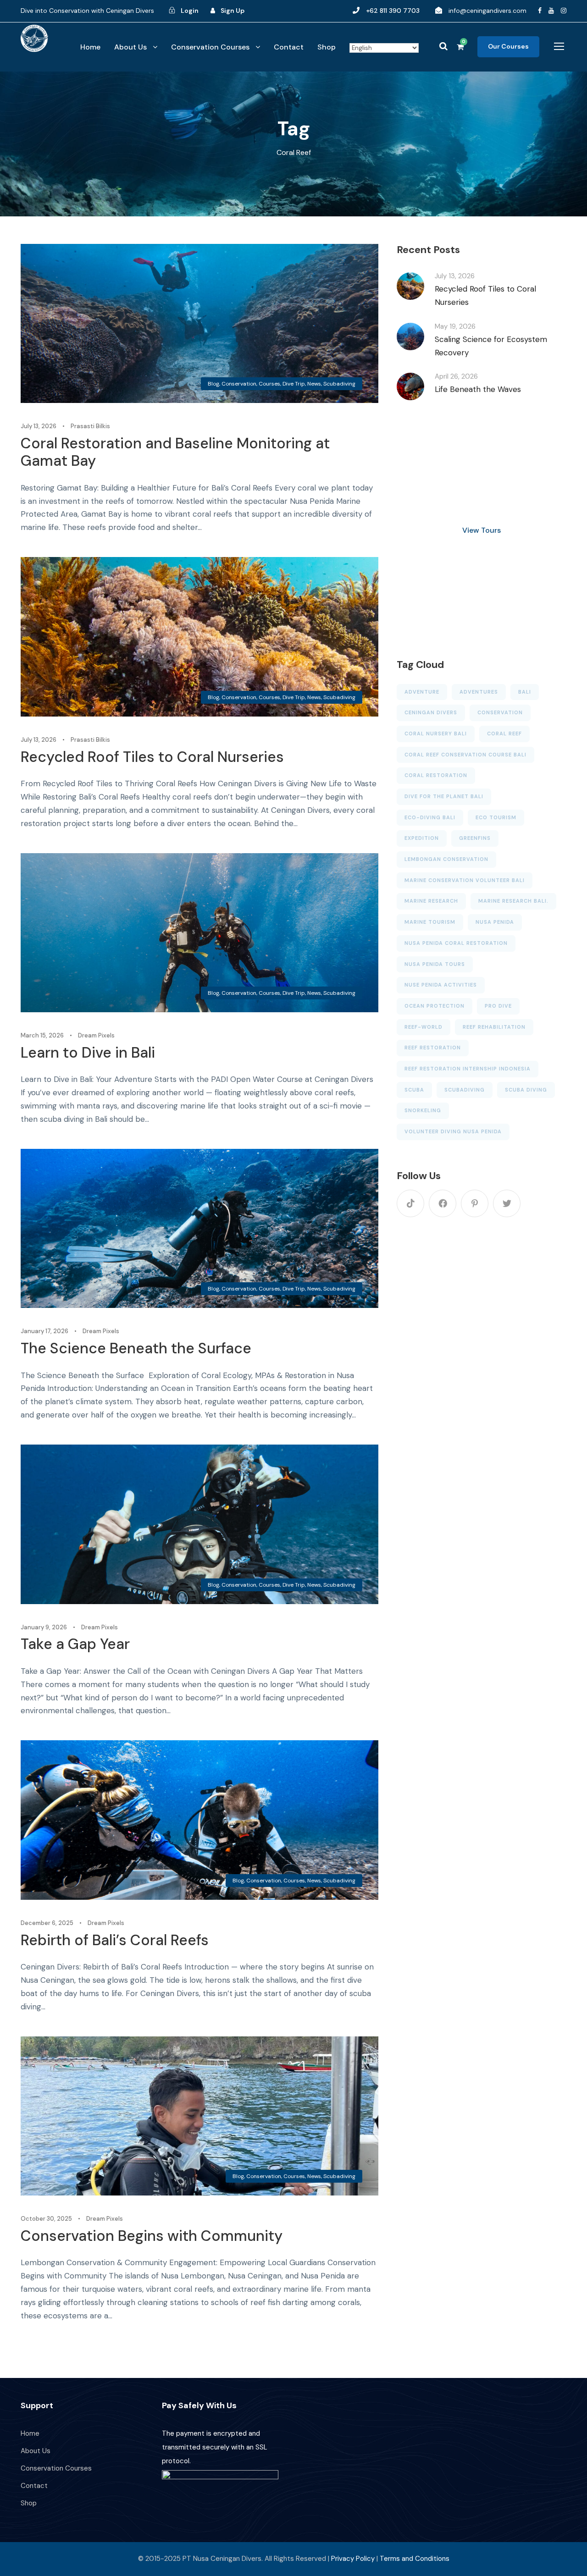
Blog (213, 384)
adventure (422, 692)
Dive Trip (294, 384)
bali (525, 692)
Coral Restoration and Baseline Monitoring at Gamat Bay (175, 452)
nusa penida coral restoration (456, 943)
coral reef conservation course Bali (465, 755)
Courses (269, 384)
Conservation (239, 384)
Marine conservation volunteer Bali (465, 880)
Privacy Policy (353, 2559)
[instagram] (564, 11)
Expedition (422, 838)
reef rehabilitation (494, 1027)
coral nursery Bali (436, 734)
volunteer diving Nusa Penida (453, 1131)
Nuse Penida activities (441, 985)
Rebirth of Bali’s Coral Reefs (115, 1940)
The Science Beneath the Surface (136, 1348)
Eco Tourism (496, 817)
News (314, 384)
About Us (130, 47)
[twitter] (507, 1203)
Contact (289, 47)
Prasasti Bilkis (90, 426)
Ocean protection (435, 1006)
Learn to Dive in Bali (88, 1053)
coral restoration (436, 775)
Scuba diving (526, 1090)
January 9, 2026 (44, 1627)
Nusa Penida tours (435, 964)
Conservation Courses (210, 47)
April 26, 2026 (456, 376)
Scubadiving (339, 384)
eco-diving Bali (430, 817)
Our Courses (508, 46)
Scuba (414, 1090)
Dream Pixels (96, 1035)
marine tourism (430, 922)
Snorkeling (423, 1110)
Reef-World (424, 1027)
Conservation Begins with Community (152, 2236)
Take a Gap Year (75, 1644)
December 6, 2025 (47, 1923)
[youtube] (551, 11)
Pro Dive (498, 1006)
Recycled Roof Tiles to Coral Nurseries (152, 757)
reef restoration (433, 1048)
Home (90, 47)
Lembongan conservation (446, 859)
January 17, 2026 (44, 1331)
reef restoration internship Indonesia (468, 1069)
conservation (500, 712)
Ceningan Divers (431, 712)
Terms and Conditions (415, 2559)
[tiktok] (410, 1203)
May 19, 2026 (455, 326)
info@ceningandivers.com (487, 11)
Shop (327, 47)
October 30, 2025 (46, 2219)
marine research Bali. (513, 901)
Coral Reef (504, 734)
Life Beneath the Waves (478, 389)
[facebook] (540, 11)
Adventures (479, 692)
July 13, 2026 (39, 426)
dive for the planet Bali (444, 796)
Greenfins (475, 838)
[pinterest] (475, 1203)
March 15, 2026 (42, 1035)
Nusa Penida (495, 922)
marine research (431, 901)
